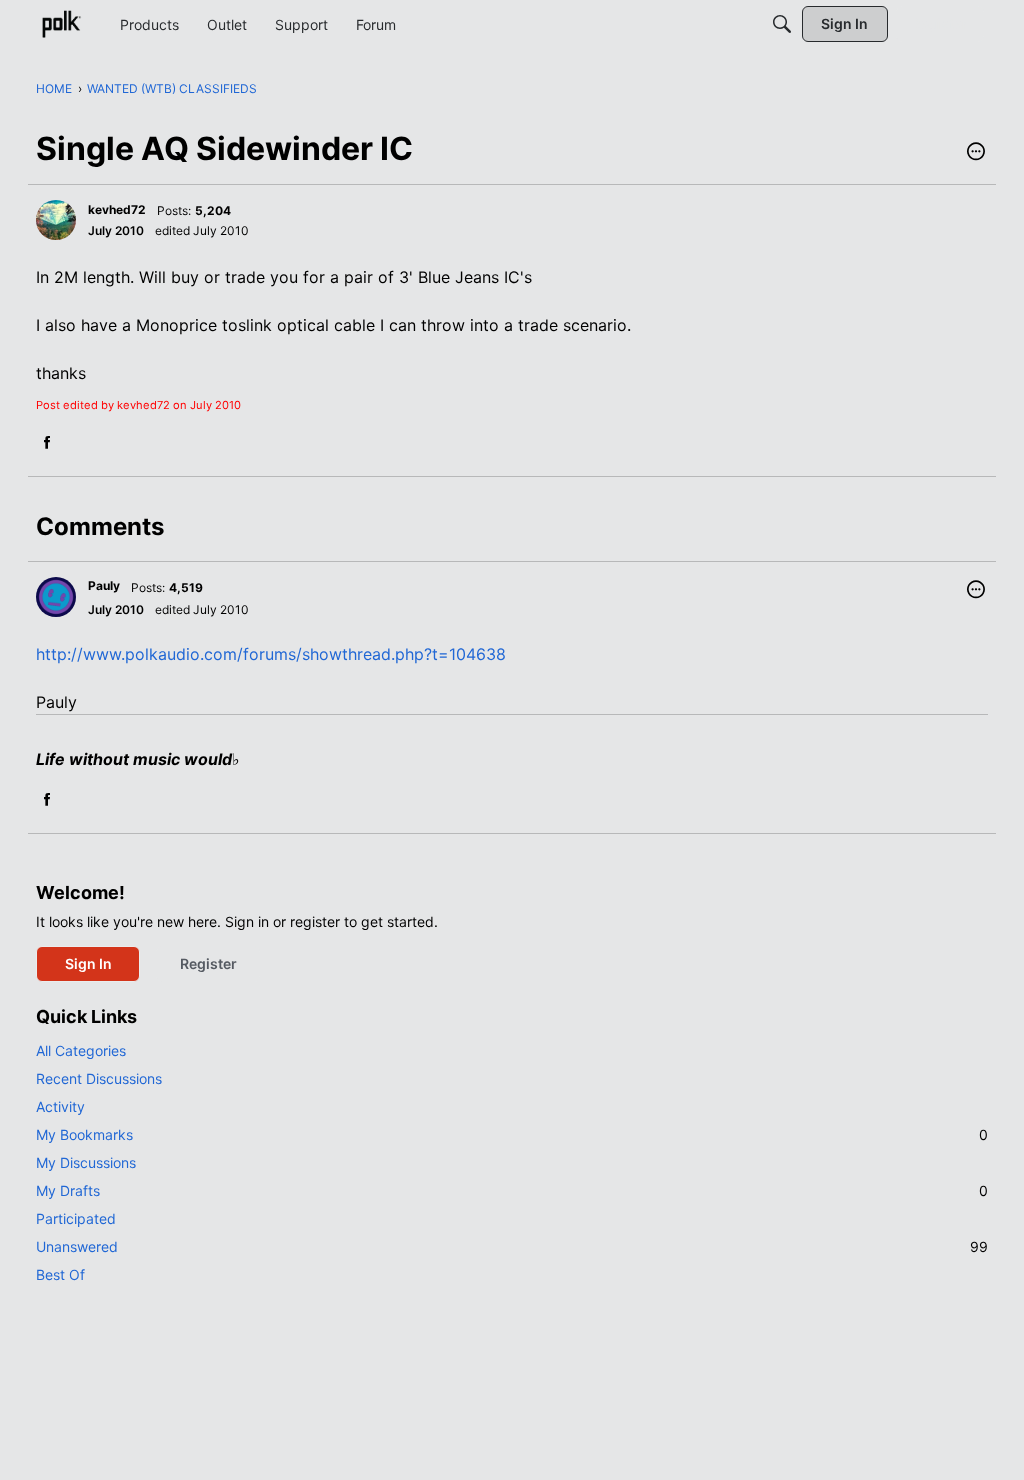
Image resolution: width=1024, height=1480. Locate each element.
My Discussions (86, 1162)
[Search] (782, 24)
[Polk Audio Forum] (61, 24)
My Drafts (512, 1190)
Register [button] (208, 963)
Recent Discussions (99, 1078)
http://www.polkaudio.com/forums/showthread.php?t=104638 (271, 654)
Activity (60, 1106)
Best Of (60, 1274)
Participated (76, 1218)
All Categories (81, 1050)
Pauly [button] (104, 585)
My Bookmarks (512, 1134)
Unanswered (512, 1246)
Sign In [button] (88, 963)
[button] (976, 153)
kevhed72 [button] (117, 209)
